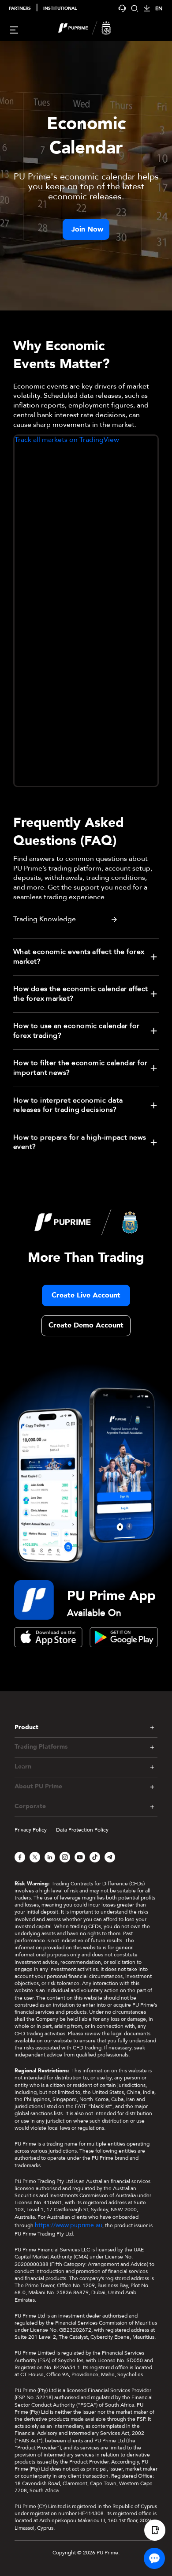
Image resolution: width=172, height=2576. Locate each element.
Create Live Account (86, 1295)
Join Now (87, 229)
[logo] (91, 29)
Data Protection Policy (82, 1830)
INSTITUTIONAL (60, 8)
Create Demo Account (86, 1325)
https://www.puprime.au (69, 2225)
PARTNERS (20, 8)
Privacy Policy (31, 1830)
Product (26, 1727)
